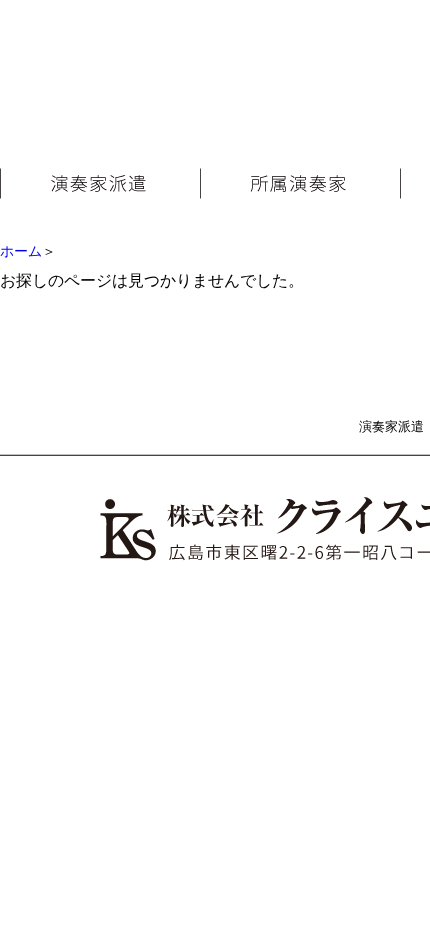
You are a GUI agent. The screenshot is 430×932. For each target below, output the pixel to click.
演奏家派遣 (391, 426)
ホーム (21, 251)
